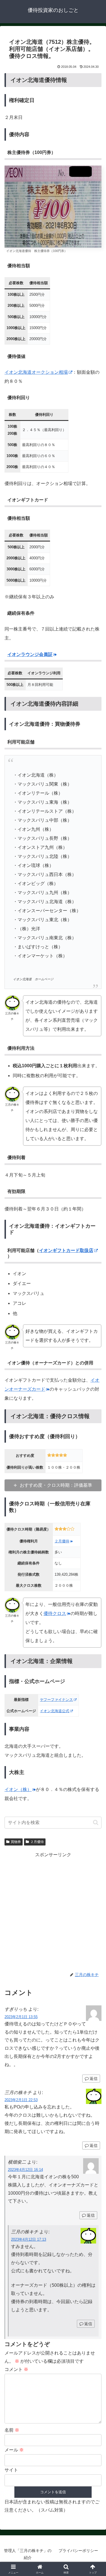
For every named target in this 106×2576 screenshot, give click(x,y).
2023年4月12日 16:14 (25, 2170)
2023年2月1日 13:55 (21, 2017)
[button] (96, 1822)
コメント (16, 2369)
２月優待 (62, 1541)
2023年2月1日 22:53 (21, 2100)
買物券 (16, 1842)
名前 (12, 2430)
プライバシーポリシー (78, 2551)
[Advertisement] (53, 1912)
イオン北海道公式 (55, 1711)
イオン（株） (18, 1789)
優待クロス (55, 1613)
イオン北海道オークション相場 (36, 372)
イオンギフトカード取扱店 (66, 1250)
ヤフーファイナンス (56, 1700)
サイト (11, 2470)
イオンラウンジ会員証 (30, 654)
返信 (94, 2079)
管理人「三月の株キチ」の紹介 (28, 2554)
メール (14, 2450)
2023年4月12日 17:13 (29, 2239)
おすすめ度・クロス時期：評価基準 (56, 1485)
